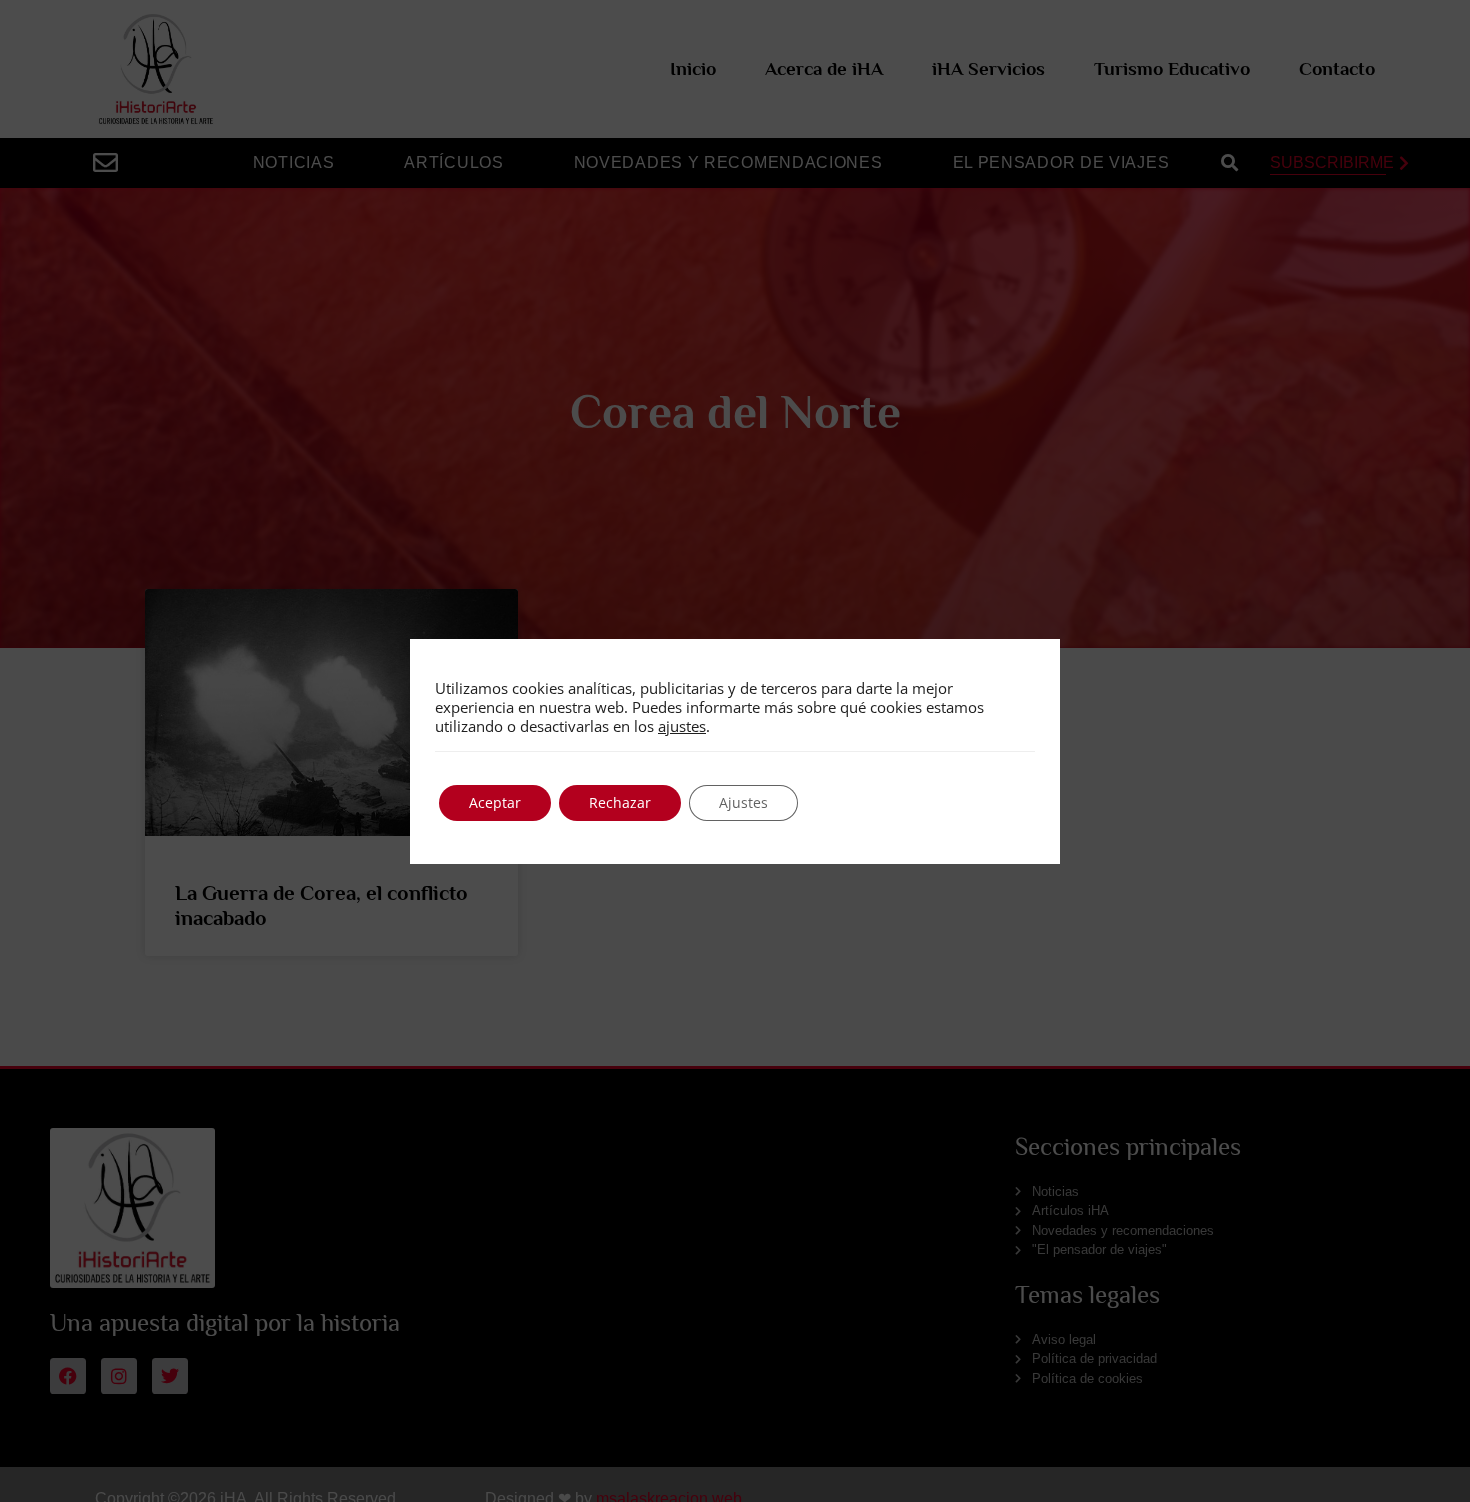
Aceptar (495, 802)
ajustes (682, 726)
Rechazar (620, 802)
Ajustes (743, 802)
